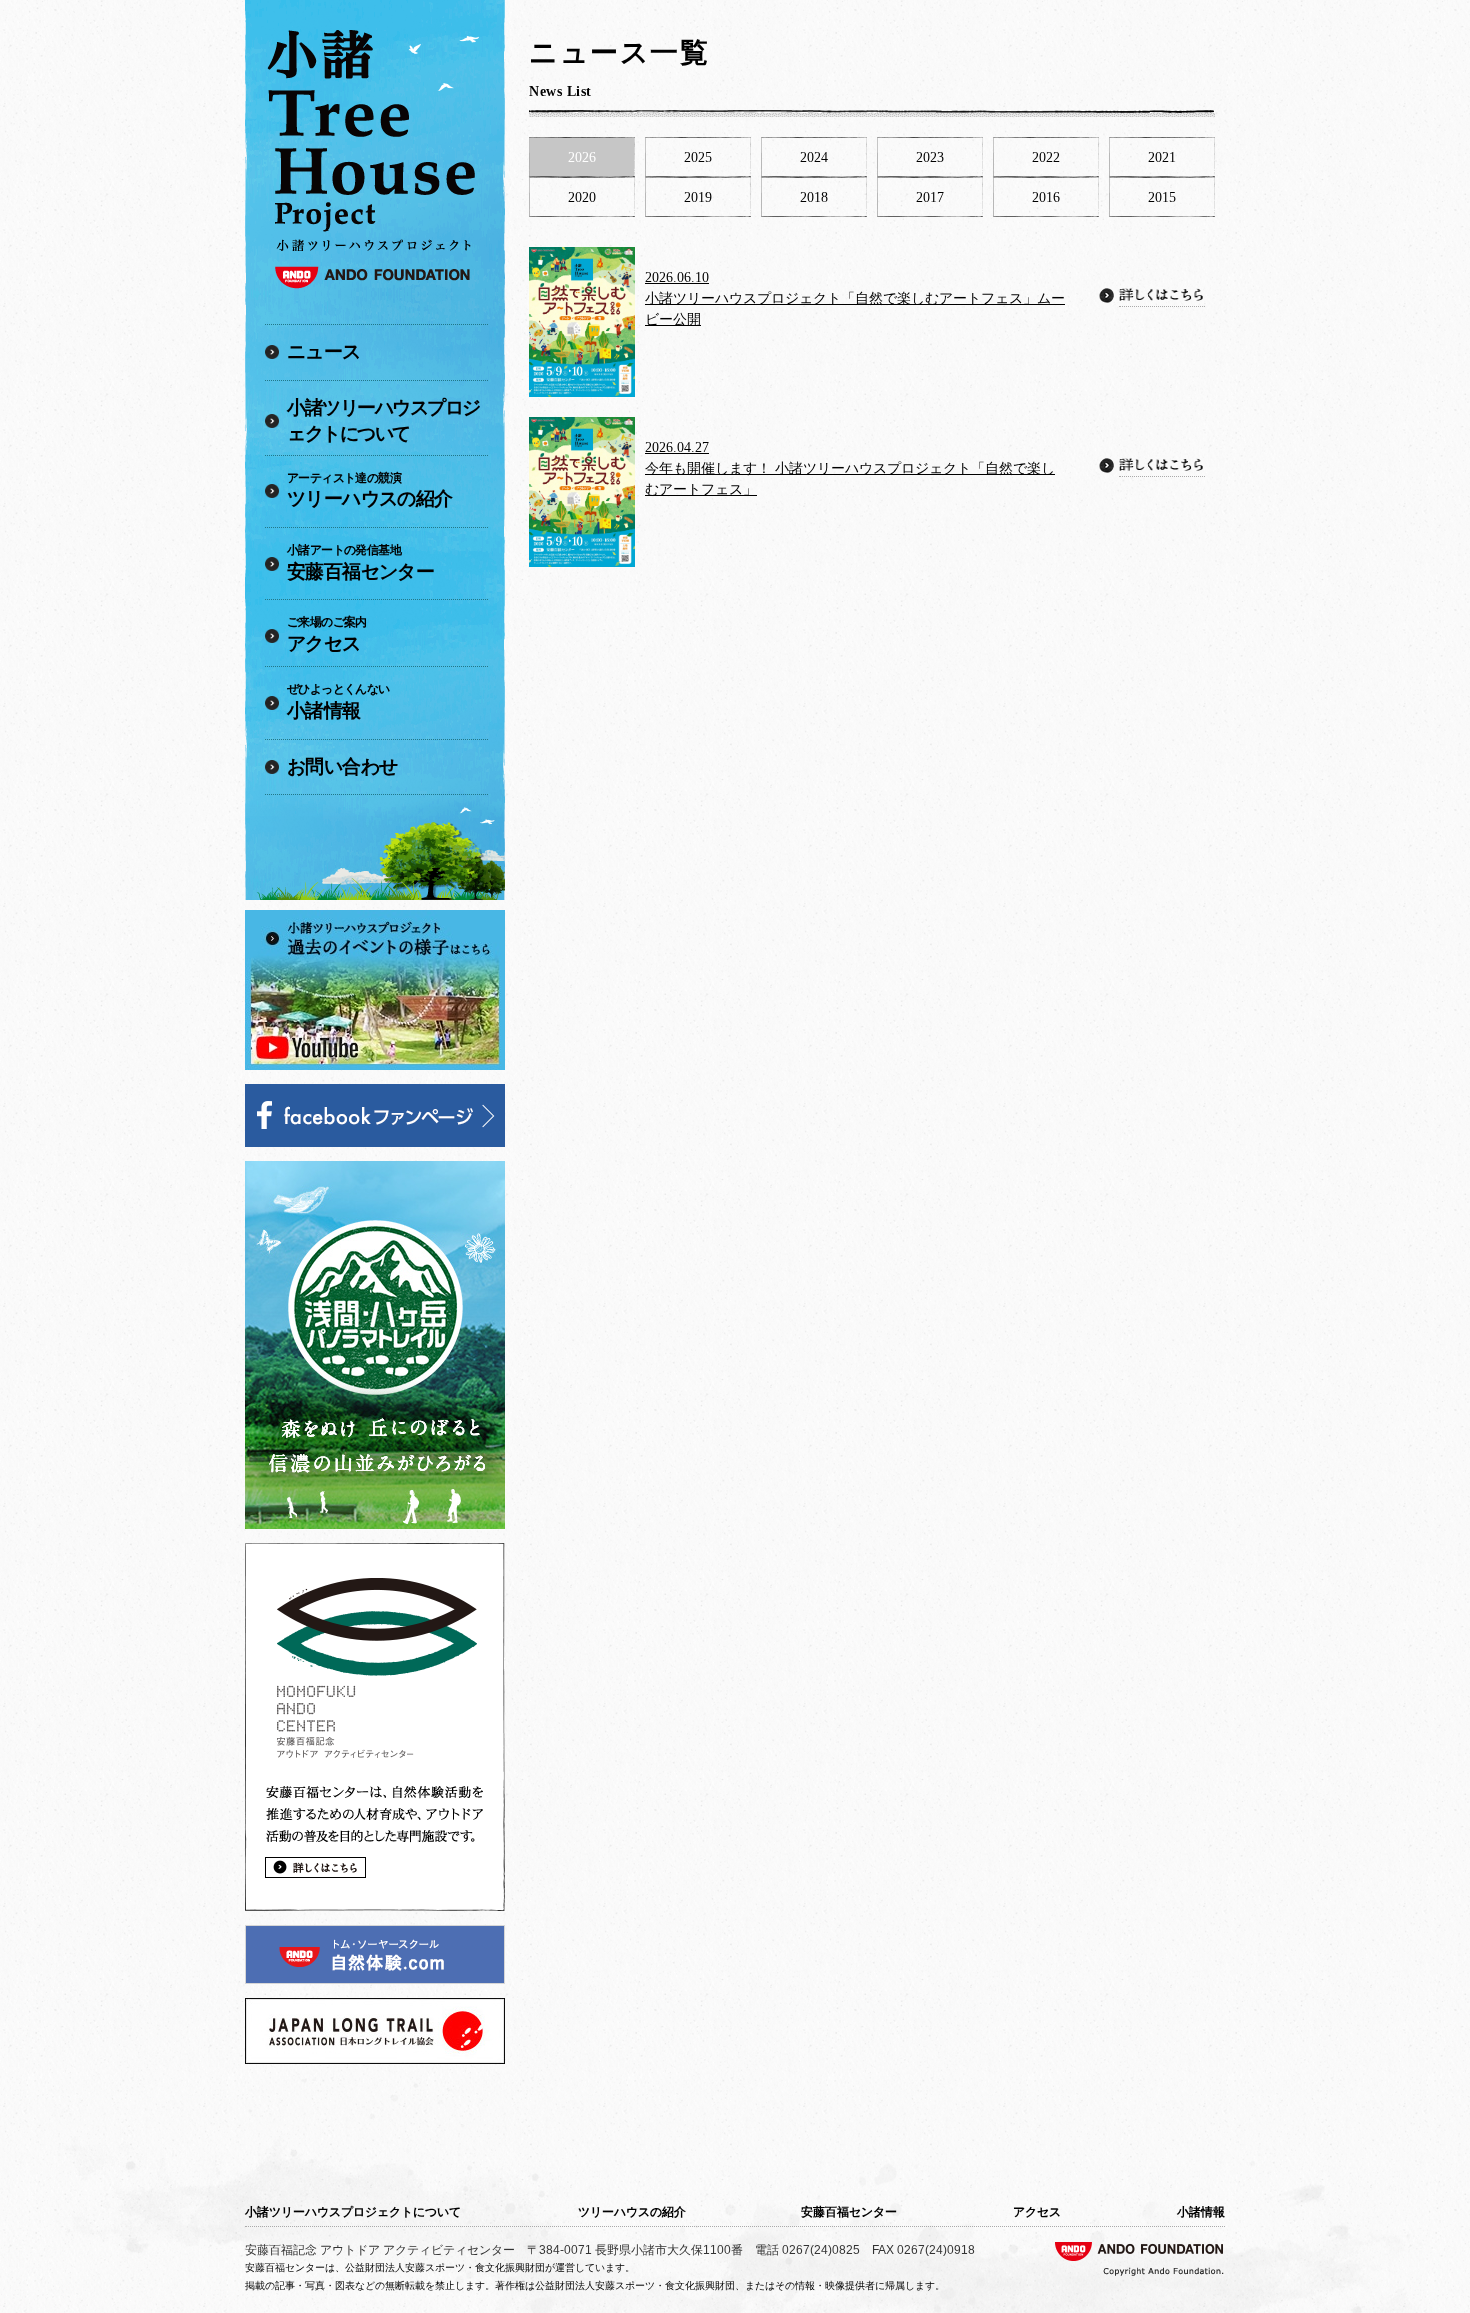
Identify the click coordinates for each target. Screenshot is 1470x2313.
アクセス (327, 634)
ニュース (324, 351)
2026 (582, 157)
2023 (930, 157)
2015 (1162, 197)
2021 (1162, 157)
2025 (698, 157)
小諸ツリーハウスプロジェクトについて (383, 421)
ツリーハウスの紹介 (370, 490)
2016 (1046, 197)
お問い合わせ (342, 766)
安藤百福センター (360, 562)
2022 (1046, 157)
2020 (582, 197)
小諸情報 (338, 701)
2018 (814, 197)
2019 (698, 197)
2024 (814, 157)
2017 (930, 197)
